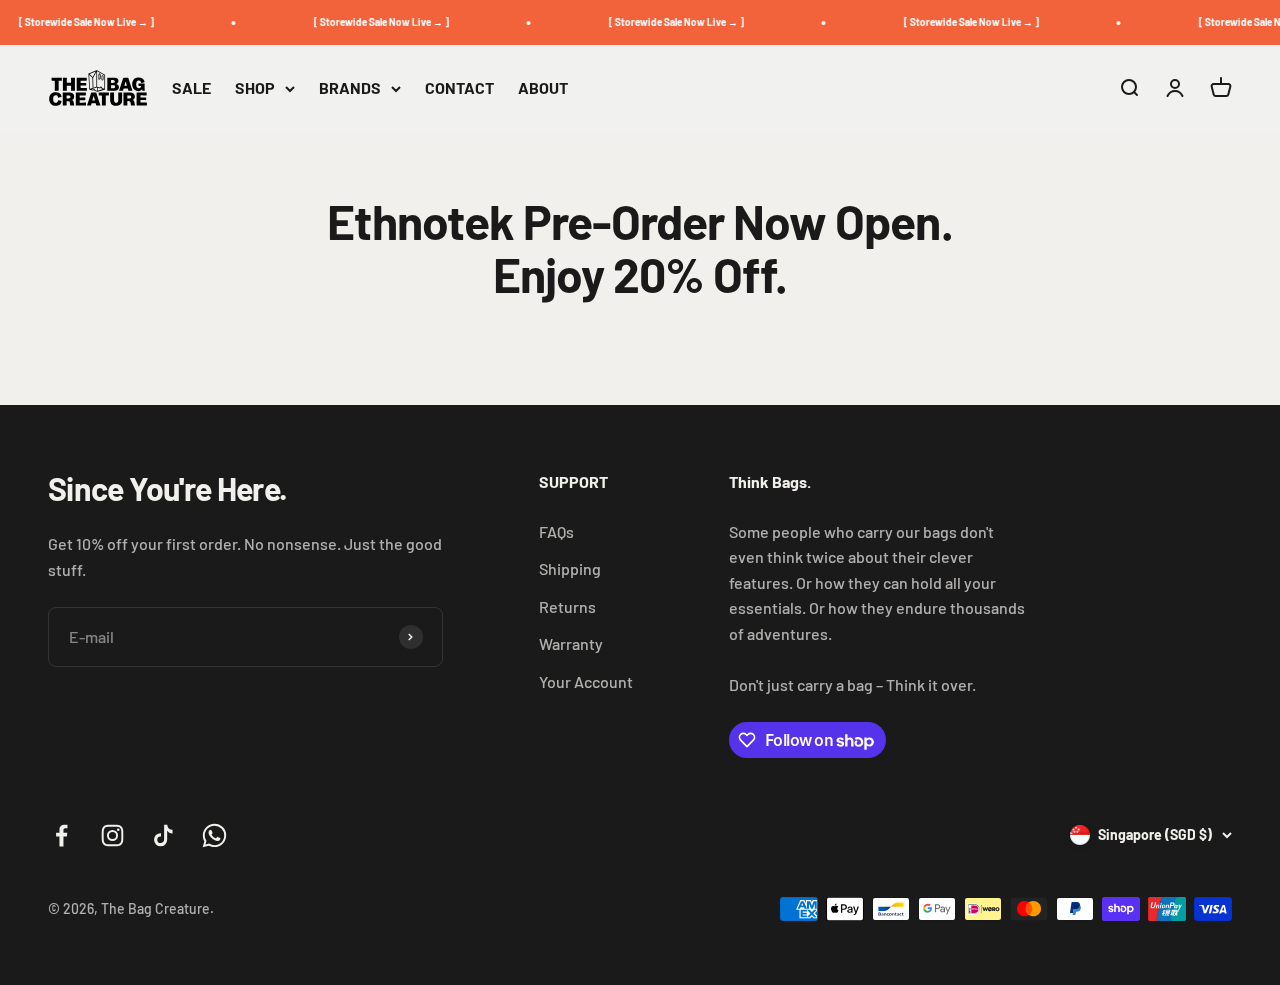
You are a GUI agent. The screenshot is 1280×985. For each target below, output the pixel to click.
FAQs (556, 531)
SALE (191, 87)
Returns (567, 606)
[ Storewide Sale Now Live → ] (81, 22)
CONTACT (459, 87)
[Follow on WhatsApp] (214, 835)
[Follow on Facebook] (61, 835)
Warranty (571, 643)
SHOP (255, 87)
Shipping (570, 568)
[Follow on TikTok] (163, 835)
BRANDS (350, 87)
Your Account (586, 681)
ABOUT (543, 87)
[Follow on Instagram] (112, 835)
